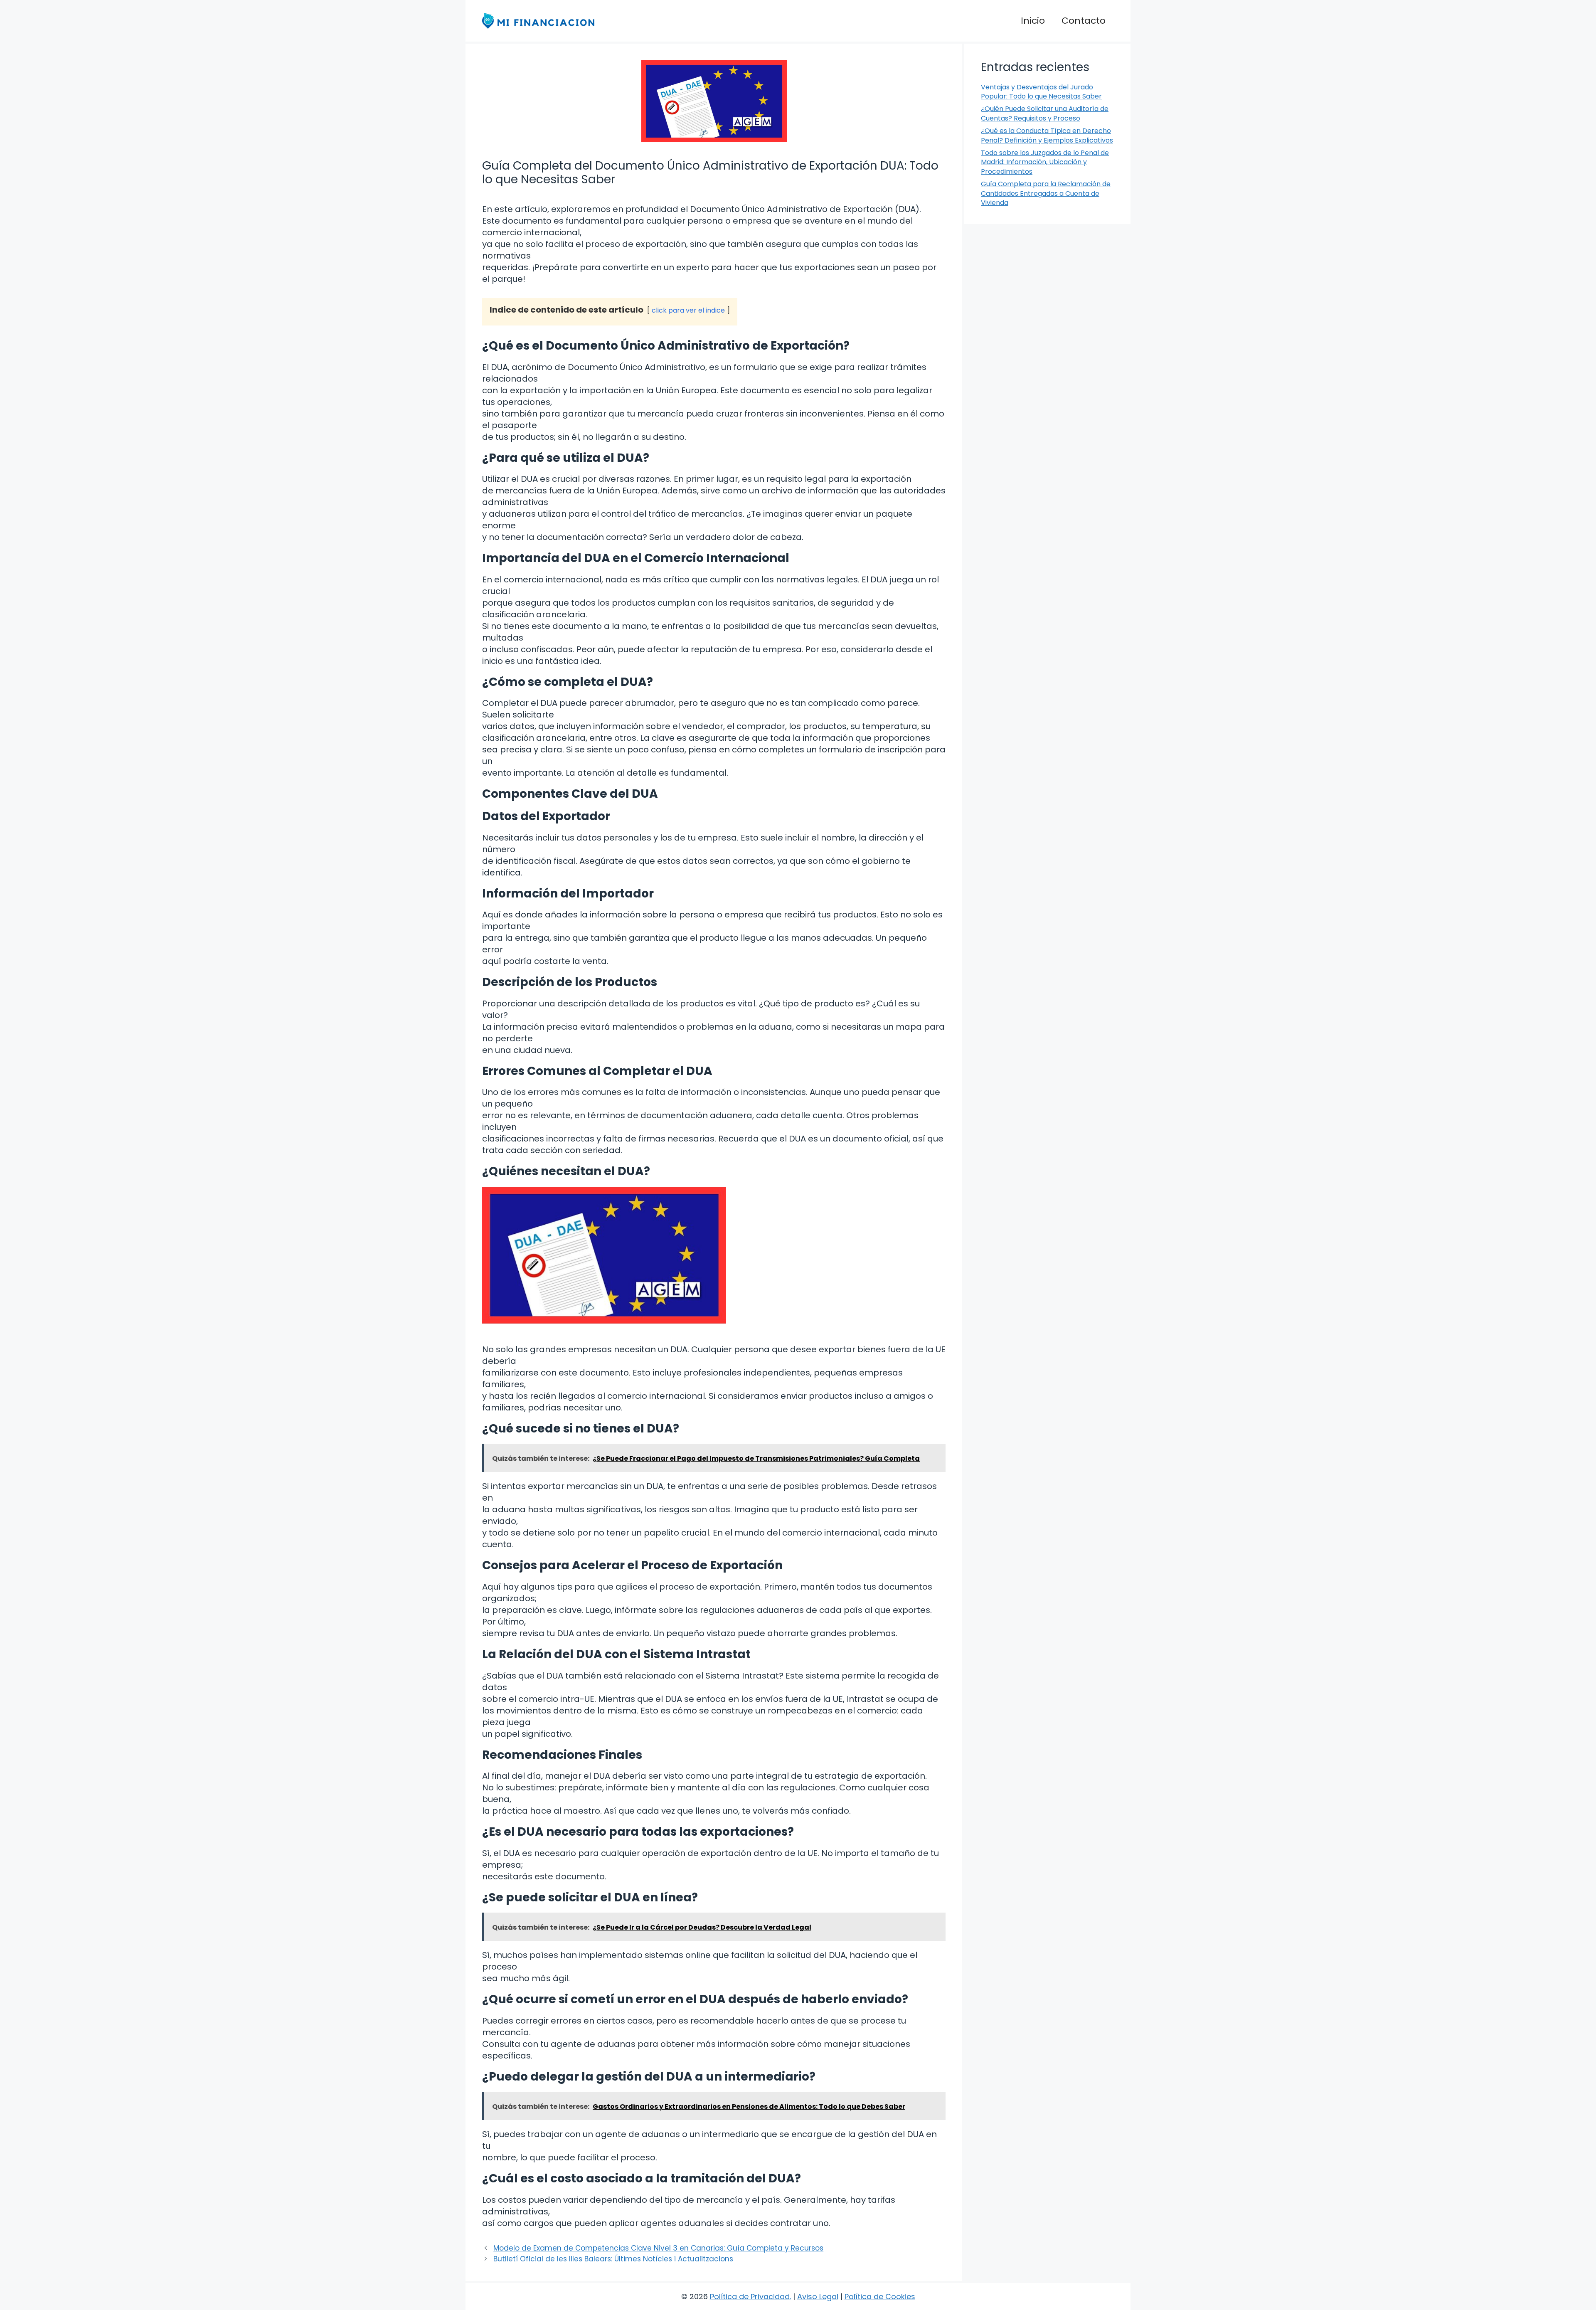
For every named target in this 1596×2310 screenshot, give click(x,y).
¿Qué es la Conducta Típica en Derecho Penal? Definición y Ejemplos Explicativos (1047, 135)
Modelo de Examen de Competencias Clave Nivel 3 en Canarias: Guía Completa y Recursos (658, 2248)
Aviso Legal (818, 2296)
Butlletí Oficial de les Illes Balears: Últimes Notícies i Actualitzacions (613, 2259)
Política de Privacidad (750, 2296)
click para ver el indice (688, 310)
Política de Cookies (880, 2296)
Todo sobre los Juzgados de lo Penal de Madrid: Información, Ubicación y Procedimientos (1045, 162)
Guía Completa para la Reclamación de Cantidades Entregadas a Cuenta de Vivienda (1046, 193)
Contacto (1084, 21)
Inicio (1033, 21)
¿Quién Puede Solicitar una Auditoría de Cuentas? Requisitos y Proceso (1045, 113)
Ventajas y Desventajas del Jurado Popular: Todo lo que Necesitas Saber (1041, 92)
